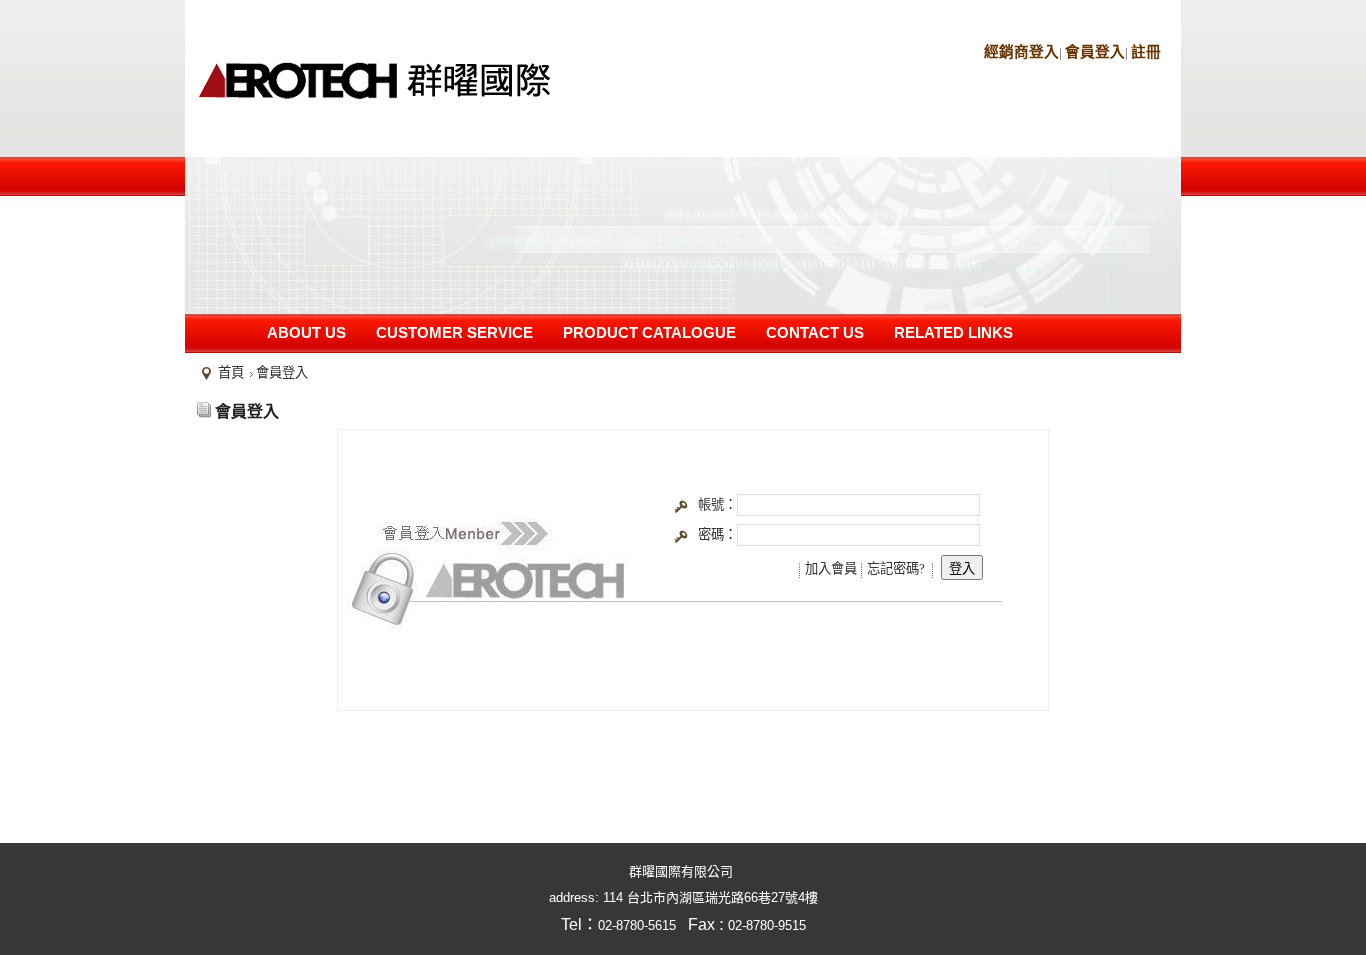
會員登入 (1095, 52)
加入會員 (831, 568)
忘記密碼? (896, 568)
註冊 (1146, 52)
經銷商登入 (1021, 52)
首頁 (231, 372)
